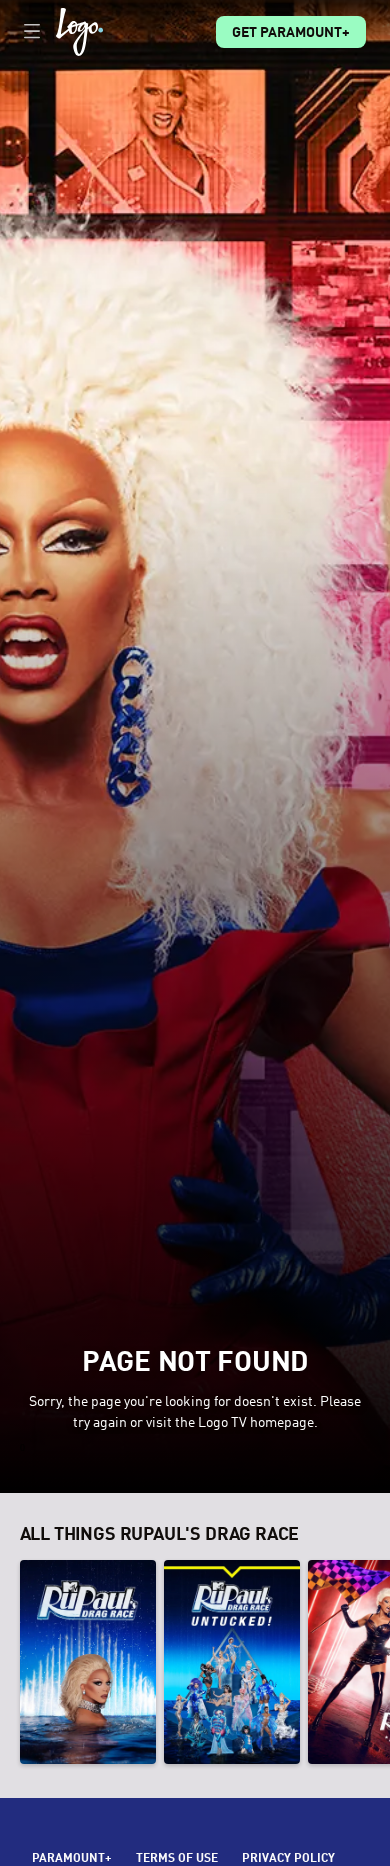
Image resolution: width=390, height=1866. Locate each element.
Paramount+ (72, 1859)
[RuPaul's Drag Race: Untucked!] (232, 1662)
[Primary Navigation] (32, 32)
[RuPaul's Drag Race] (88, 1662)
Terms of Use (177, 1859)
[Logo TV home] (79, 32)
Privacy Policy (288, 1859)
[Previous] (10, 1662)
